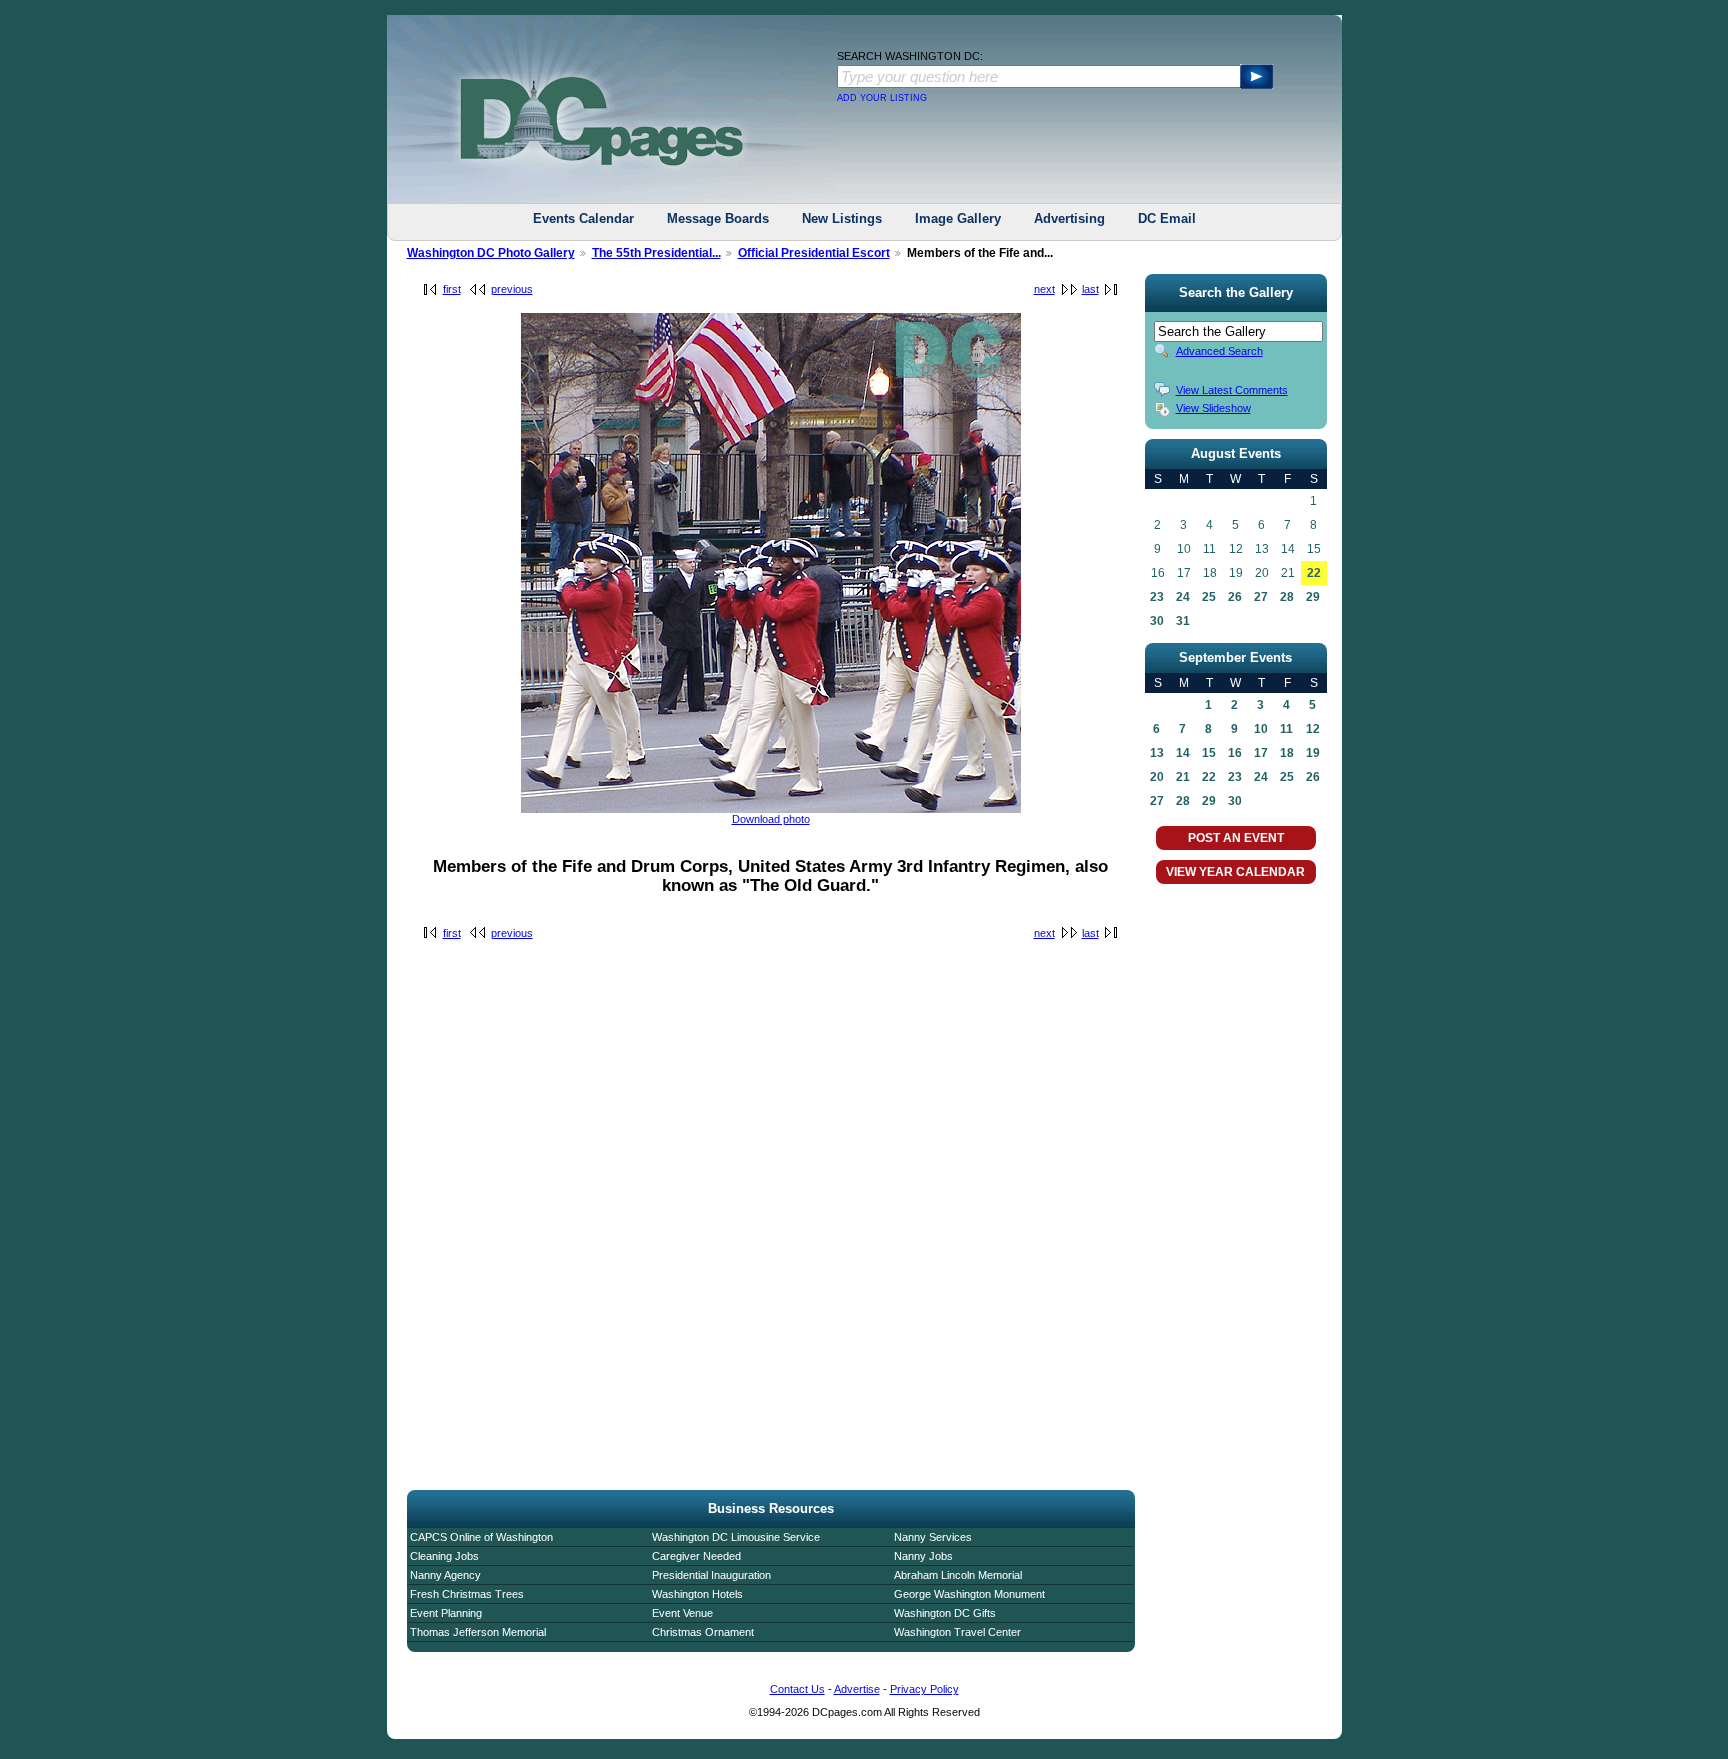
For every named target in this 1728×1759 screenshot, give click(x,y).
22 (1314, 573)
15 (1209, 753)
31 (1183, 621)
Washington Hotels (697, 1594)
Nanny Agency (445, 1575)
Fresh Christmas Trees (467, 1594)
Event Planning (446, 1613)
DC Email (1167, 218)
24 (1183, 597)
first (452, 289)
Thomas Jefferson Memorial (478, 1632)
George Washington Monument (969, 1594)
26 (1235, 597)
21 (1183, 777)
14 (1183, 753)
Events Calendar (583, 218)
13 (1157, 753)
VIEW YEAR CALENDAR (1235, 872)
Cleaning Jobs (444, 1556)
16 (1235, 753)
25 (1209, 597)
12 (1313, 729)
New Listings (842, 218)
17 (1261, 753)
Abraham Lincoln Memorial (958, 1575)
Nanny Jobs (923, 1556)
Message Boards (718, 218)
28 (1287, 597)
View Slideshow (1213, 408)
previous (512, 289)
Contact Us (797, 1689)
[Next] (771, 809)
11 (1286, 729)
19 (1313, 753)
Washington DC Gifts (945, 1613)
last (1090, 289)
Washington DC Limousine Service (736, 1537)
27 (1261, 597)
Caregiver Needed (696, 1556)
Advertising (1069, 218)
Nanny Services (933, 1537)
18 (1287, 753)
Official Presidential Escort (814, 253)
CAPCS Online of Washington (481, 1537)
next (1044, 289)
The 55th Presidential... (656, 253)
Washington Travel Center (957, 1632)
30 (1157, 621)
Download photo (771, 819)
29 (1313, 597)
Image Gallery (958, 218)
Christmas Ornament (703, 1632)
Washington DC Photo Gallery (491, 253)
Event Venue (682, 1613)
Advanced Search (1219, 351)
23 (1157, 597)
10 (1261, 729)
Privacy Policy (924, 1689)
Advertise (857, 1689)
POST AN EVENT (1236, 838)
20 (1157, 777)
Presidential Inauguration (711, 1575)
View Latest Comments (1232, 390)
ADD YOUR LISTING (882, 98)
